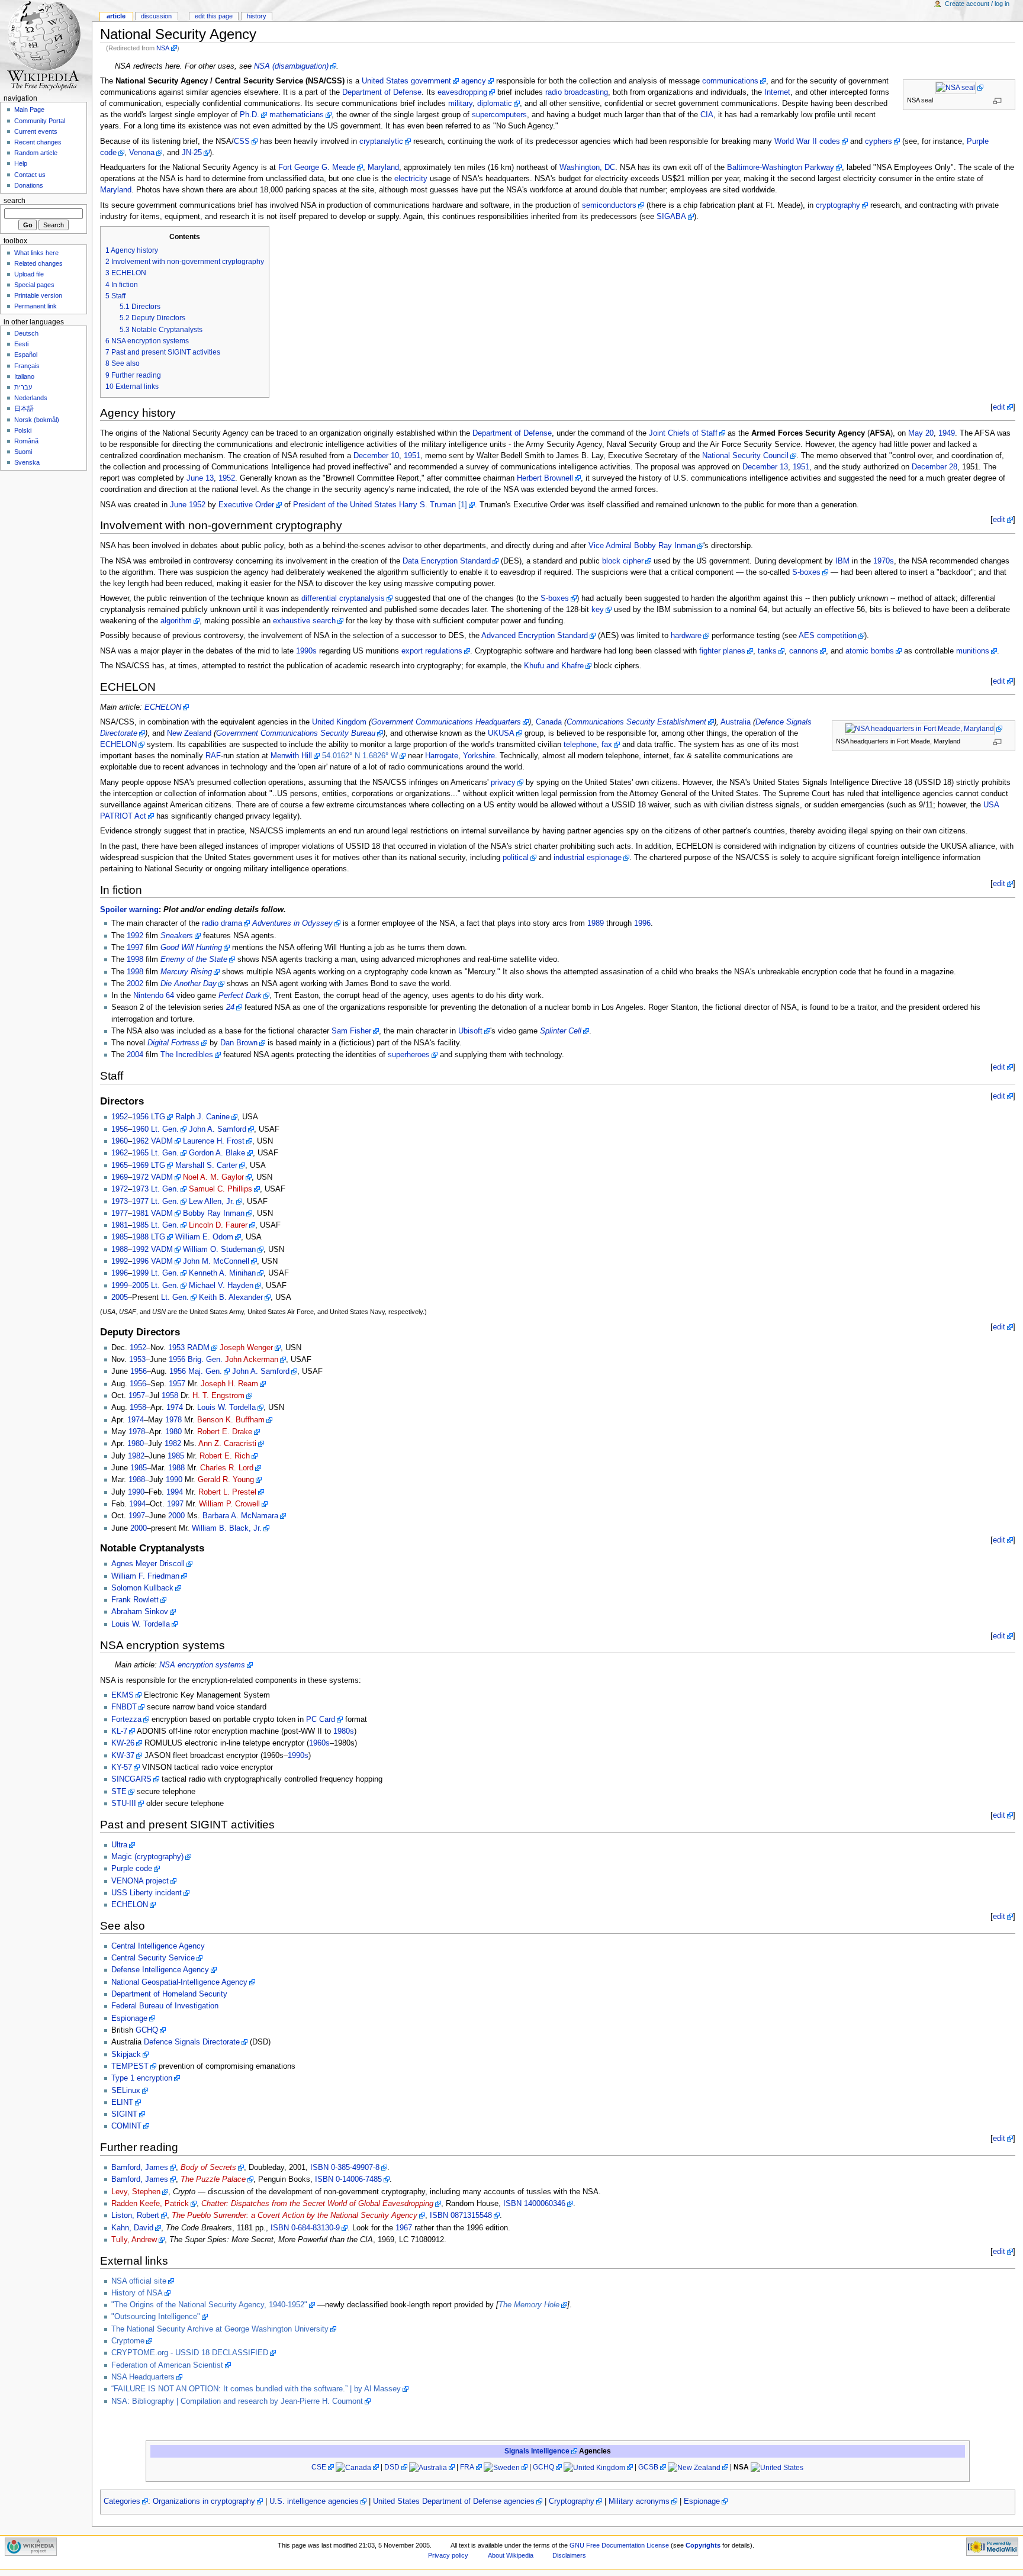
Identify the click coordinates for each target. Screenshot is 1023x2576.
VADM (162, 1141)
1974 (175, 1408)
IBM (842, 561)
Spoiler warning (129, 910)
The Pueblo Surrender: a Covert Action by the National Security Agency (295, 2216)
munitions (973, 651)
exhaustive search (304, 621)
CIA (707, 115)
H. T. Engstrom (218, 1396)
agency (474, 81)
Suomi (23, 452)
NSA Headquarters (143, 2377)
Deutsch (26, 333)
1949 (947, 433)
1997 (135, 948)
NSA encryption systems (202, 1665)
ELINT (122, 2102)
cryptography (838, 205)
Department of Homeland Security (169, 1994)
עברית (23, 387)
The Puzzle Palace (213, 2179)
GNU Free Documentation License (619, 2545)
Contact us (30, 175)
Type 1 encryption (142, 2078)
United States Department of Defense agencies (454, 2501)
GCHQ (147, 2030)
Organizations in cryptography (204, 2501)
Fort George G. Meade (317, 168)
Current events (36, 131)
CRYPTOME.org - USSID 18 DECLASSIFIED (190, 2353)
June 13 (200, 478)
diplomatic (495, 104)
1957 (177, 1384)
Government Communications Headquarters (446, 722)
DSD (392, 2467)
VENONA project (140, 1881)
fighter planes (722, 651)
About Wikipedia (511, 2555)
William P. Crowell (229, 1504)
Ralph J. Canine (202, 1117)
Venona (142, 153)
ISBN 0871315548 (461, 2216)
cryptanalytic (381, 141)
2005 (140, 1286)
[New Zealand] (698, 2467)
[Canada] (357, 2467)
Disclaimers (569, 2555)
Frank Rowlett (135, 1600)
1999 (140, 1273)
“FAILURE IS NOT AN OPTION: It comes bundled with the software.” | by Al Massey (256, 2389)
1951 (412, 456)
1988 (140, 1237)
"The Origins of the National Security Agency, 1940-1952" (209, 2305)
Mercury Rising (186, 972)
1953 (176, 1348)
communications (730, 81)
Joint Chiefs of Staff (683, 433)
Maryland (383, 168)
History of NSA (137, 2293)
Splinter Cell (561, 1031)
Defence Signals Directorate (192, 2042)
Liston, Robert (135, 2216)
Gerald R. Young (226, 1480)
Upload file (29, 274)
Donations (29, 185)
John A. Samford (218, 1129)
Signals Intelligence (537, 2451)
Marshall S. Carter (206, 1165)
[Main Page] (46, 46)
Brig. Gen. (205, 1360)
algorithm (176, 621)
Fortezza (126, 1720)
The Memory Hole (529, 2305)
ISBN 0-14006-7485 (348, 2179)
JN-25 (192, 153)
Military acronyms (639, 2501)
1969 (140, 1165)
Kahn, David (132, 2228)
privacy (503, 783)
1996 (642, 923)
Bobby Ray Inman (214, 1213)
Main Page (29, 110)
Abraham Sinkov (140, 1612)
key (598, 610)
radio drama (222, 923)
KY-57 (122, 1767)
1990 (174, 1480)
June (178, 505)
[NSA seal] (959, 88)
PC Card (321, 1720)
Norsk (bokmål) (37, 420)
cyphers (879, 141)
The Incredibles (187, 1055)
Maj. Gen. (205, 1371)
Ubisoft (470, 1031)
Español (26, 355)
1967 (404, 2228)
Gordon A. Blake (217, 1153)
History (257, 16)
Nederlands (31, 398)
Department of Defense (382, 92)
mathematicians (297, 115)
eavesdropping (462, 92)
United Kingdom (339, 722)
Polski (23, 430)
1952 (227, 478)
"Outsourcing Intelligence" (156, 2317)
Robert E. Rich (225, 1456)
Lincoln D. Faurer (218, 1225)
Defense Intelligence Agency (160, 1970)
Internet (777, 92)
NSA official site (139, 2281)
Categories (122, 2501)
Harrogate (442, 756)
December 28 (934, 467)
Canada (549, 722)
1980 (173, 1432)
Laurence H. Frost (214, 1141)
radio (554, 92)
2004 (135, 1055)
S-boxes (806, 572)
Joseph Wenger (246, 1348)
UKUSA (501, 733)
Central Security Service (153, 1958)
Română (26, 441)
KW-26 (123, 1743)
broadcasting (586, 92)
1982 (173, 1444)
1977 (140, 1202)
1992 (135, 936)
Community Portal (40, 121)
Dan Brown (239, 1043)
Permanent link (36, 306)
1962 (140, 1141)
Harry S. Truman (427, 505)
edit (999, 407)
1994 (175, 1492)
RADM (198, 1348)
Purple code (132, 1869)
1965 (140, 1153)
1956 (140, 1117)
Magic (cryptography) (147, 1857)
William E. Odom (204, 1237)
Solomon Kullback (142, 1588)
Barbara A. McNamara (240, 1516)
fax (607, 745)
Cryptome (128, 2341)
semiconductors (609, 205)
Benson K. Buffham (231, 1420)
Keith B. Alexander (231, 1297)
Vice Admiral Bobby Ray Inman (642, 546)
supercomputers (499, 115)
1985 (140, 1225)
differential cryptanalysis (343, 598)
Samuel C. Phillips (221, 1189)
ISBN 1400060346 (534, 2204)
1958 (170, 1396)
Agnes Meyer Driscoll (148, 1564)
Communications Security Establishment (636, 722)
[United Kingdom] (598, 2467)
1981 (140, 1213)
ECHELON (163, 707)
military (460, 104)
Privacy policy (448, 2555)
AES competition (828, 636)
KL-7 (119, 1731)
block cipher (623, 561)
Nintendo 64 (154, 996)
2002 (135, 984)
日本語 (24, 408)
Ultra (119, 1845)
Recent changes (38, 142)
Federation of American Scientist (167, 2365)
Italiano (24, 376)
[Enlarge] (1001, 101)
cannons (804, 651)
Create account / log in (977, 4)
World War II (796, 141)
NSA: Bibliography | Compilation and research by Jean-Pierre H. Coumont (237, 2401)
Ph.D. (250, 115)
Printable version (38, 295)
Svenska (27, 462)
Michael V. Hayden (221, 1286)
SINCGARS (131, 1779)
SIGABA (671, 217)
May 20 (921, 433)
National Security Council (745, 456)
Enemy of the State (194, 959)
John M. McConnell (216, 1261)
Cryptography (572, 2501)
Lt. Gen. (165, 1129)
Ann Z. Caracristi (227, 1444)
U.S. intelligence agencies (314, 2501)
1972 (140, 1177)
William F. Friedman (145, 1576)
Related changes (38, 263)
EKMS (123, 1695)
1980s (344, 1731)
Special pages (34, 285)
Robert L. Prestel (227, 1492)
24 (230, 1007)
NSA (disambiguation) (291, 66)
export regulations (432, 651)
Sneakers (177, 936)
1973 (140, 1189)
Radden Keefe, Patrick (150, 2204)
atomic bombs (870, 651)
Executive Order (246, 505)
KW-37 (123, 1756)
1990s (306, 651)
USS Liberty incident (147, 1893)
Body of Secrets (208, 2168)
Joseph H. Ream (229, 1384)
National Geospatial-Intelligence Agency (179, 1982)
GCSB (648, 2467)
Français (27, 366)
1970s (884, 561)
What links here (36, 253)
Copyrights (703, 2545)
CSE (319, 2467)
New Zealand (189, 733)
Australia (736, 722)
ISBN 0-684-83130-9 (305, 2228)
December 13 (765, 467)
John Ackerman (252, 1360)
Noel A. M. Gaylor (213, 1177)
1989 (596, 923)
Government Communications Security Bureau (296, 733)
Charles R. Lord (227, 1468)
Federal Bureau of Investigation (165, 2006)
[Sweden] (506, 2467)
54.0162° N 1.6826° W (360, 756)
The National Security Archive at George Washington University (220, 2329)
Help (21, 163)
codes (830, 141)
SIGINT (124, 2114)
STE (119, 1792)
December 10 (376, 456)
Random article (36, 153)
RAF (213, 756)
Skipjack (126, 2055)
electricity (411, 179)
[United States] (777, 2467)
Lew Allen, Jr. (212, 1202)
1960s (319, 1743)
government (431, 81)
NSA (163, 48)
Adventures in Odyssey (292, 923)
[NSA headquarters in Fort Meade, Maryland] (924, 729)
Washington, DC (587, 168)
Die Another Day (189, 984)
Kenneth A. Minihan (222, 1273)
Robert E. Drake (225, 1432)
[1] (463, 505)
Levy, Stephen (136, 2192)
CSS (242, 141)
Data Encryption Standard (447, 561)
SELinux (126, 2091)
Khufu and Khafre (554, 666)
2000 (176, 1516)
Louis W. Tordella (226, 1408)
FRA (467, 2467)
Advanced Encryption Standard (535, 636)
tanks (767, 651)
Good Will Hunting (191, 948)
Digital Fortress (173, 1043)
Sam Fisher (351, 1031)
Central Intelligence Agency (158, 1946)
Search (15, 201)
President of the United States (345, 505)
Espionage (129, 2018)
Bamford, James (140, 2168)
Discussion (156, 16)
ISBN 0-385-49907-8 (345, 2168)
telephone (580, 745)
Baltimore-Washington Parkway (781, 168)
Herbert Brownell (545, 478)
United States (385, 81)
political (516, 858)
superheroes (409, 1055)
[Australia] (432, 2467)
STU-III (124, 1804)
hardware (686, 636)
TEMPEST (130, 2066)
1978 (173, 1420)
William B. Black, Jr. (227, 1528)
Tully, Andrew (134, 2240)
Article (116, 16)
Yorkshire (479, 756)
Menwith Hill (291, 756)
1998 (135, 959)
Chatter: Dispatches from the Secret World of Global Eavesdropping (317, 2204)
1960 (140, 1129)
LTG (158, 1117)
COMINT (126, 2126)
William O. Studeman (219, 1250)
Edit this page (214, 16)
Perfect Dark (240, 996)
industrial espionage (588, 858)
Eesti (21, 344)
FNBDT (124, 1707)
